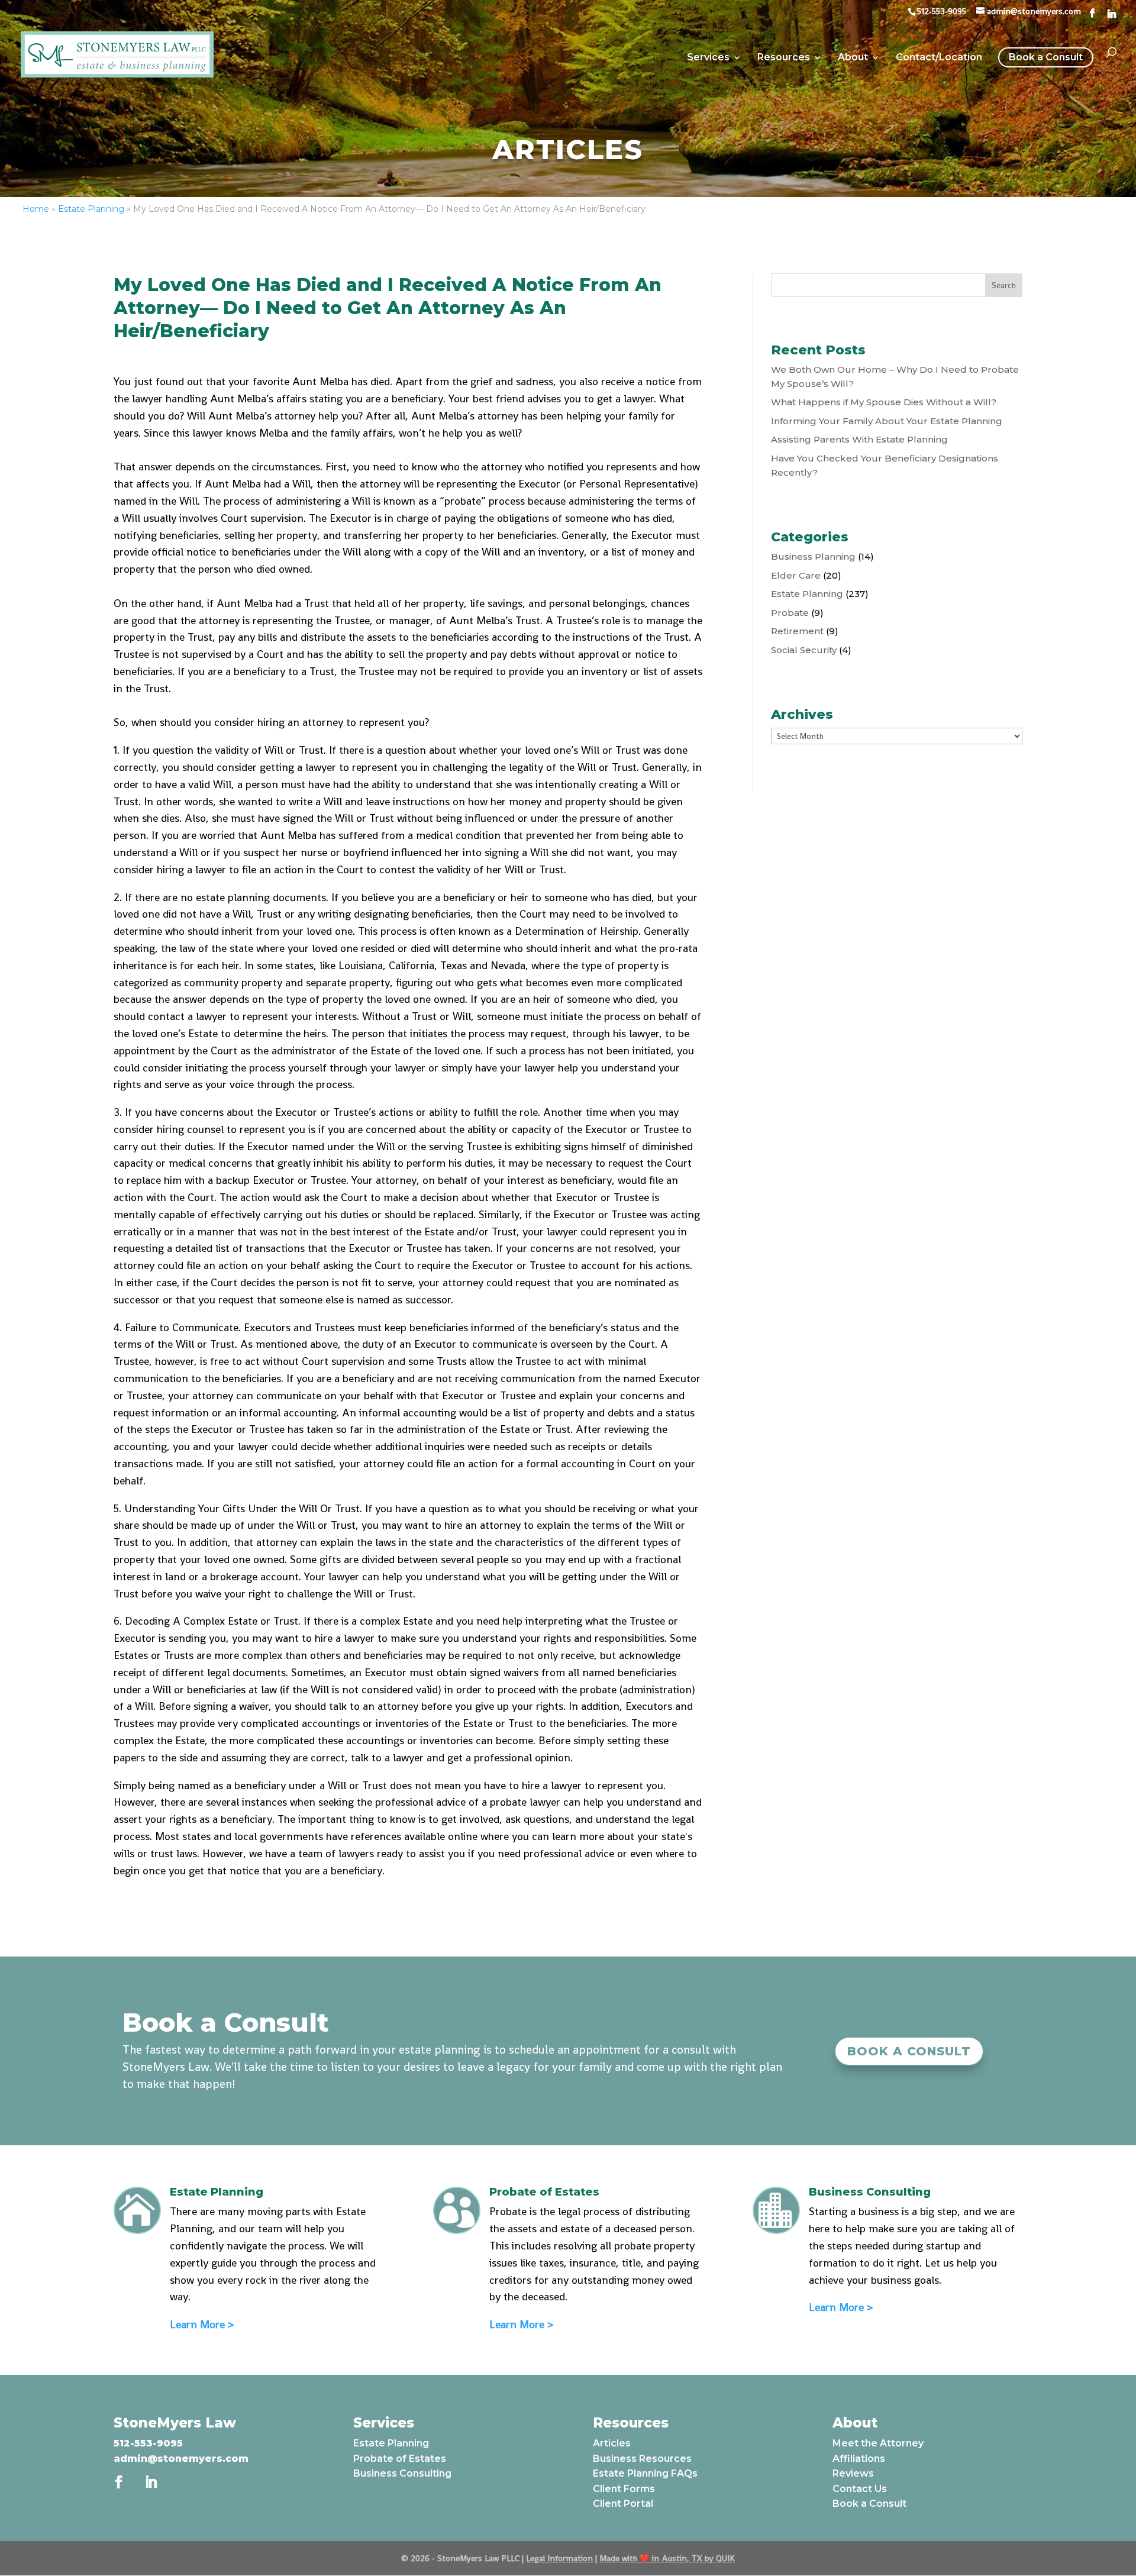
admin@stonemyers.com (181, 2459)
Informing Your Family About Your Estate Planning (887, 421)
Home (36, 209)
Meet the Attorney (878, 2443)
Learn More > (202, 2324)
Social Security (804, 650)
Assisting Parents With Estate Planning (859, 439)
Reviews (853, 2473)
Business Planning (813, 556)
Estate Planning (91, 209)
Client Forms (624, 2489)
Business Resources (642, 2459)
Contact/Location (939, 58)
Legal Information (559, 2558)
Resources (784, 58)
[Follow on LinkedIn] (151, 2482)
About (853, 58)
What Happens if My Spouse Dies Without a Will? (884, 402)
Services (708, 58)
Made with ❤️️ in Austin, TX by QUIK (667, 2558)
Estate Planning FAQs (645, 2473)
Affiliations (859, 2459)
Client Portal (623, 2504)
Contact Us (860, 2489)
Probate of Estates (400, 2459)
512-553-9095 (148, 2443)
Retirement (797, 631)
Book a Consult (1046, 57)
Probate (790, 613)
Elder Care (796, 575)
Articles (612, 2443)
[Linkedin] (1112, 14)
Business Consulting (402, 2473)
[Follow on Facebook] (119, 2482)
